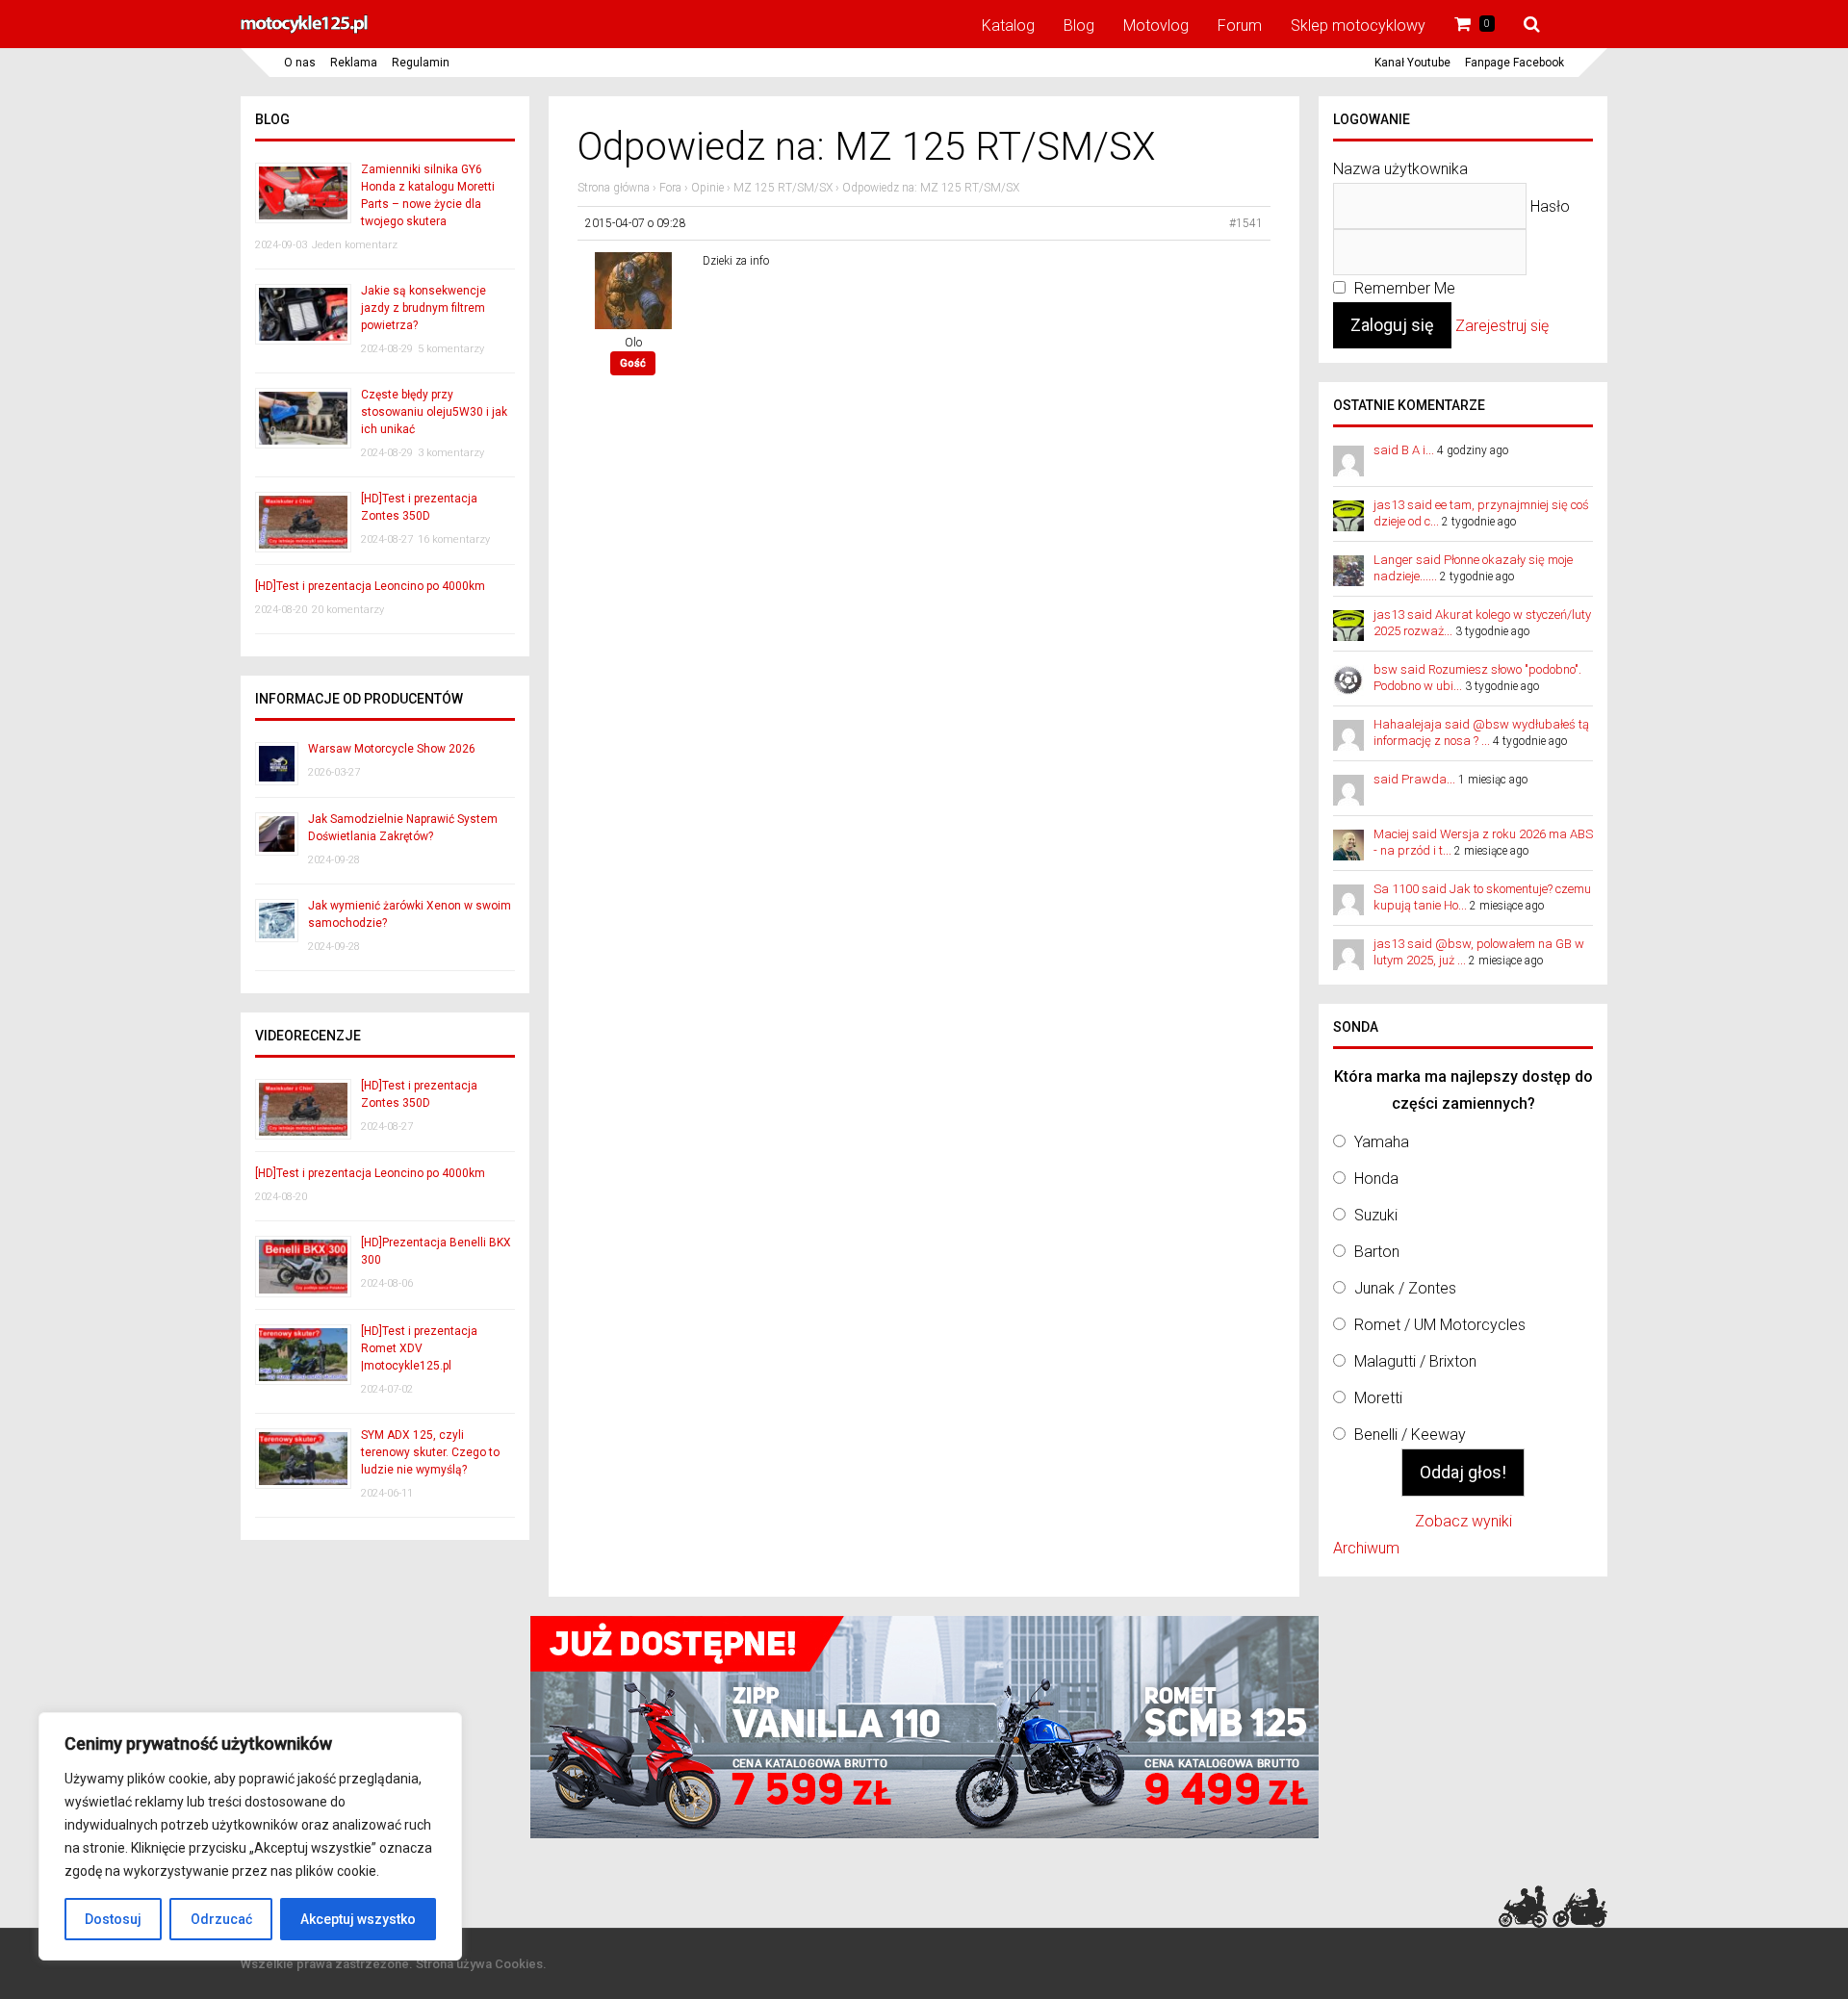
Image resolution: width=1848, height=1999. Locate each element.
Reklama (354, 63)
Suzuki (1376, 1215)
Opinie (707, 188)
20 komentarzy (348, 610)
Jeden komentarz (355, 245)
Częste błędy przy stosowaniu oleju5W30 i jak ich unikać (434, 412)
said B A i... (1404, 450)
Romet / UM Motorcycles (1440, 1325)
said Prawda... (1414, 779)
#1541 (1246, 223)
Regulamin (421, 63)
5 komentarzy (451, 349)
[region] (250, 1836)
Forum (1240, 26)
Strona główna (614, 188)
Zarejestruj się (1502, 326)
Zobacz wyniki (1463, 1521)
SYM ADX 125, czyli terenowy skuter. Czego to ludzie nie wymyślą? (430, 1452)
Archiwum (1366, 1548)
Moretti (1378, 1398)
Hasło (1550, 206)
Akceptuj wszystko (358, 1919)
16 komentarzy (454, 539)
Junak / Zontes (1405, 1288)
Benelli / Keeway (1410, 1435)
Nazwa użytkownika (1400, 169)
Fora (670, 188)
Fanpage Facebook (1514, 63)
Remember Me (1403, 288)
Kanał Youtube (1412, 63)
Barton (1377, 1252)
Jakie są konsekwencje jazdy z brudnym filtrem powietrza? (423, 308)
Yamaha (1382, 1142)
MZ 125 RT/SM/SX (783, 188)
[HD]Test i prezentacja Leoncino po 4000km (370, 586)
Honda (1376, 1179)
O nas (300, 63)
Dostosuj (113, 1919)
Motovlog (1156, 26)
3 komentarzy (451, 453)
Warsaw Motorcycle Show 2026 (392, 749)
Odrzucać (221, 1919)
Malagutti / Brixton (1415, 1361)
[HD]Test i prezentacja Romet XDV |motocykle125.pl (419, 1348)
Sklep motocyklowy (1358, 26)
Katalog (1008, 26)
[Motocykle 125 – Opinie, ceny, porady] (304, 31)
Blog (1079, 26)
